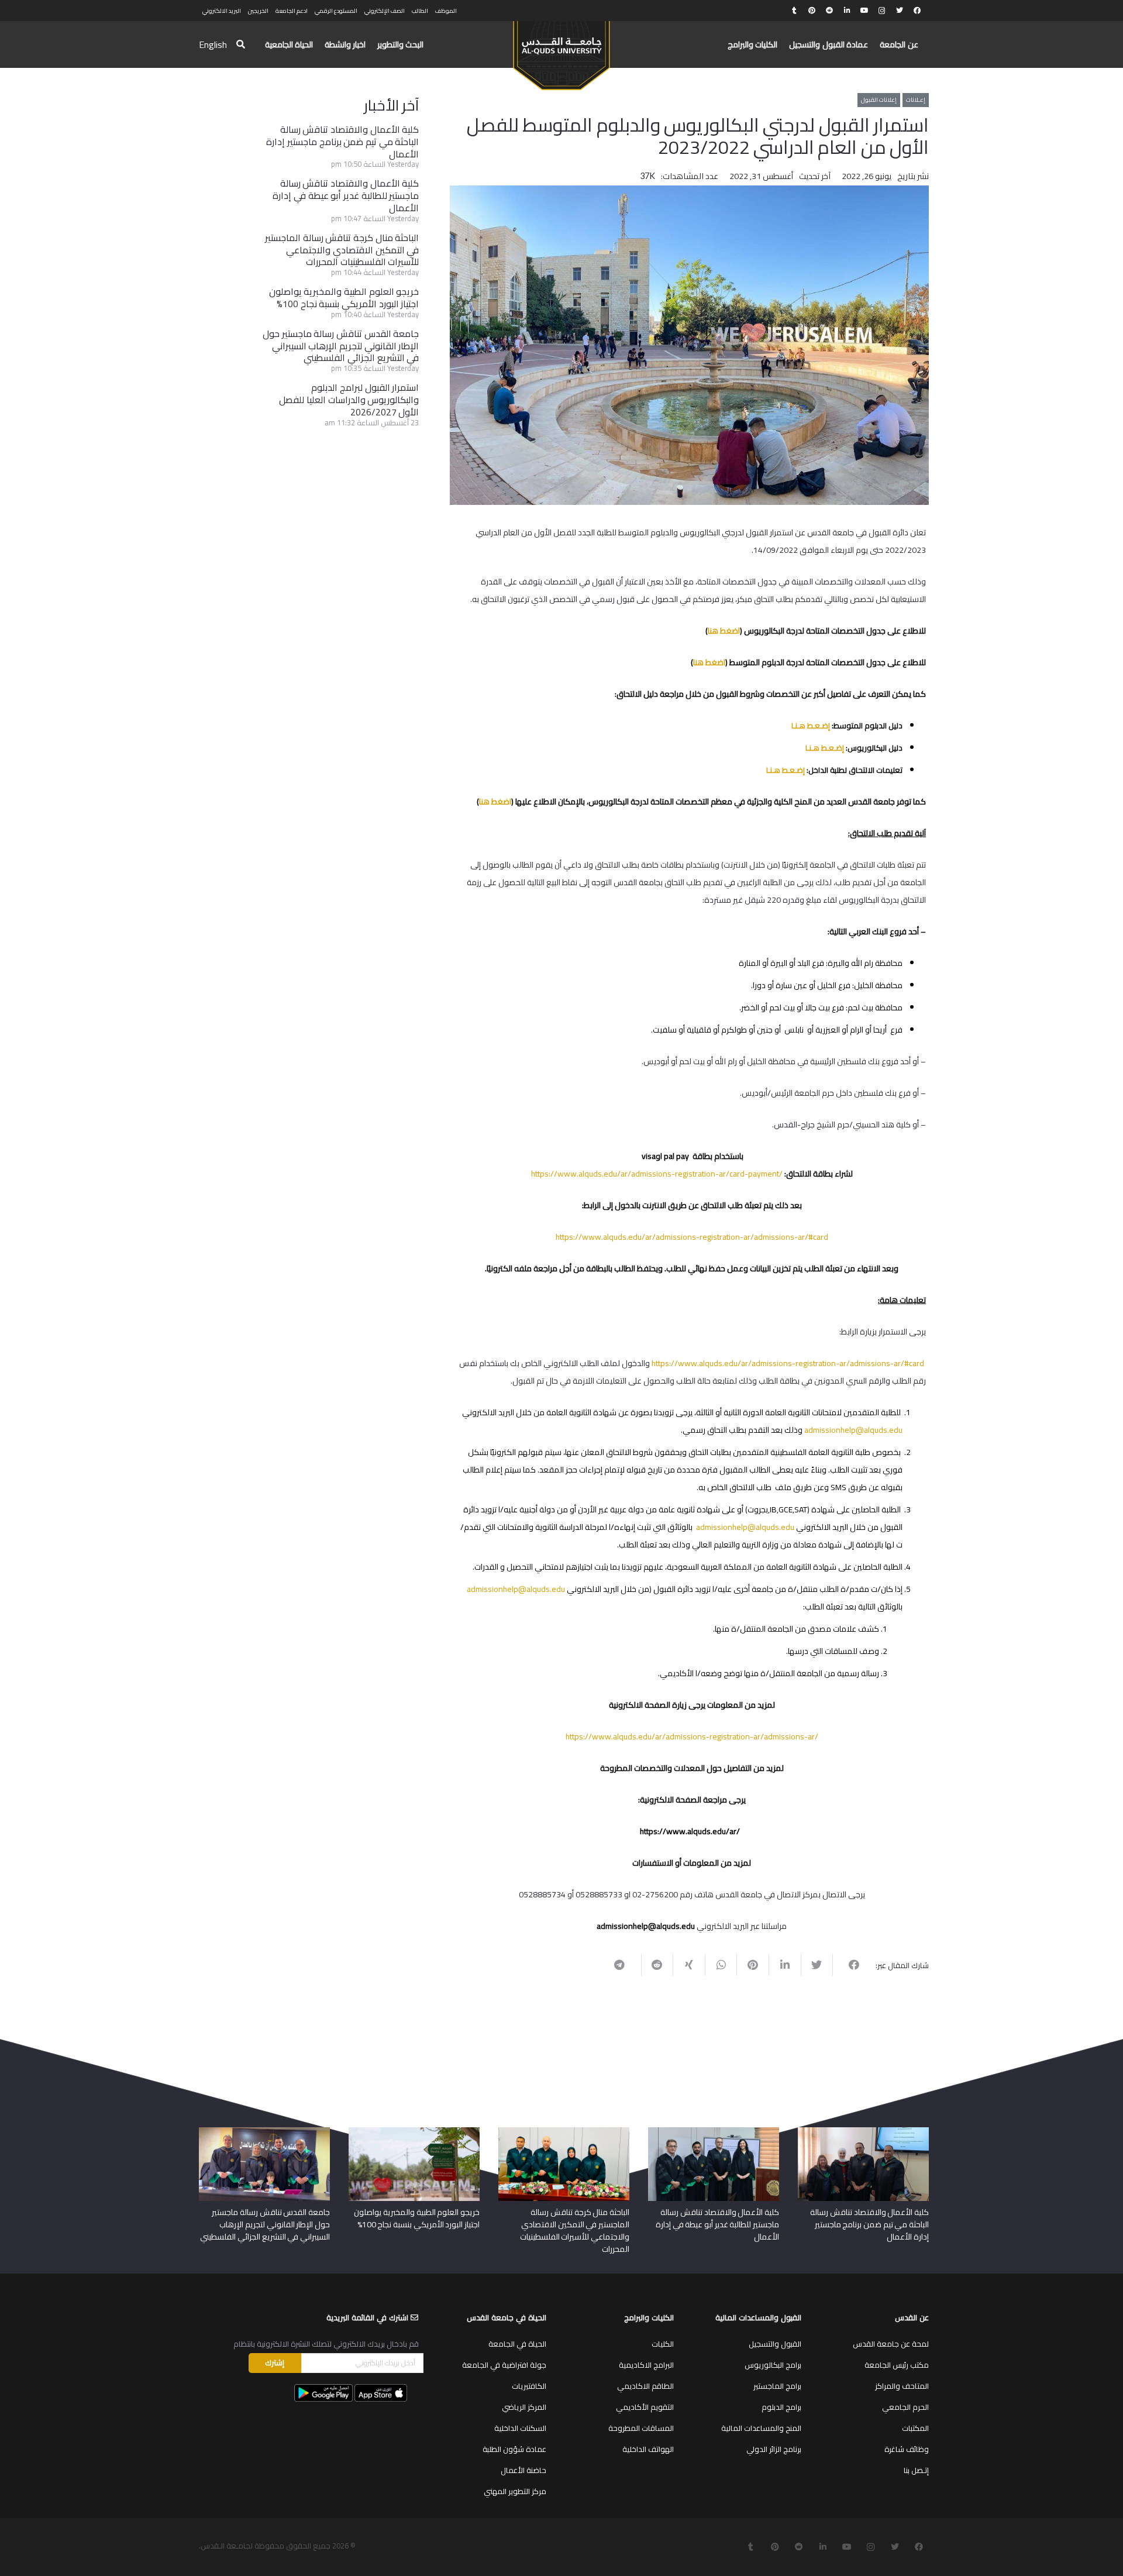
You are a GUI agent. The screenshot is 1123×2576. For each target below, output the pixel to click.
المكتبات (915, 2428)
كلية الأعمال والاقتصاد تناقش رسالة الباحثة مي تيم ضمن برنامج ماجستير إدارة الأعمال (342, 142)
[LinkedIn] (847, 11)
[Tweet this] (817, 1965)
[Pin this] (752, 1965)
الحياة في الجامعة (517, 2344)
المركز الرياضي (524, 2407)
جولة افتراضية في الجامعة (504, 2365)
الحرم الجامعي (905, 2407)
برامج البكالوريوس (773, 2365)
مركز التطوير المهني (515, 2491)
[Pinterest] (812, 11)
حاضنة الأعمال (523, 2470)
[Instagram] (882, 11)
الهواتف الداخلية (648, 2449)
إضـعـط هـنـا (811, 725)
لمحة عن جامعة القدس (891, 2344)
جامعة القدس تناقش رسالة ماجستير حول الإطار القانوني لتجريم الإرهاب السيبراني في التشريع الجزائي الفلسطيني (341, 346)
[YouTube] (864, 11)
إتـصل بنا (916, 2470)
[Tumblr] (794, 11)
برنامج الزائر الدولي (774, 2449)
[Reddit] (829, 11)
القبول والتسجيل (775, 2344)
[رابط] (561, 50)
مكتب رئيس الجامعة (897, 2365)
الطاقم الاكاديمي (645, 2386)
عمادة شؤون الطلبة (514, 2449)
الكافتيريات (529, 2386)
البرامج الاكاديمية (646, 2365)
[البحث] (241, 45)
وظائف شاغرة (907, 2449)
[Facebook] (917, 11)
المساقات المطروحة (641, 2428)
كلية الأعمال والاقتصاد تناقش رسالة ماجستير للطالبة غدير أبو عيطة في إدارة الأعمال (346, 195)
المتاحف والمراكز (902, 2386)
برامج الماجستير (777, 2386)
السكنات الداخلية (520, 2428)
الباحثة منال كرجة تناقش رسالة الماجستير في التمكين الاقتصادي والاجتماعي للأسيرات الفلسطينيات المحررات (342, 250)
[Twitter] (900, 11)
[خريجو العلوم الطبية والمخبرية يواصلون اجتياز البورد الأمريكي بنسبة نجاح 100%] (414, 2131)
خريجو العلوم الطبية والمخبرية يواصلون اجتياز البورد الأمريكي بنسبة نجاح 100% (344, 298)
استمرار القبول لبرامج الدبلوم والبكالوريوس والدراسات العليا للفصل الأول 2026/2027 (349, 400)
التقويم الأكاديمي (645, 2407)
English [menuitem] (213, 44)
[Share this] (848, 1965)
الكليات (663, 2344)
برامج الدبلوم (781, 2407)
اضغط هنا (724, 631)
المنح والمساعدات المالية (761, 2428)
